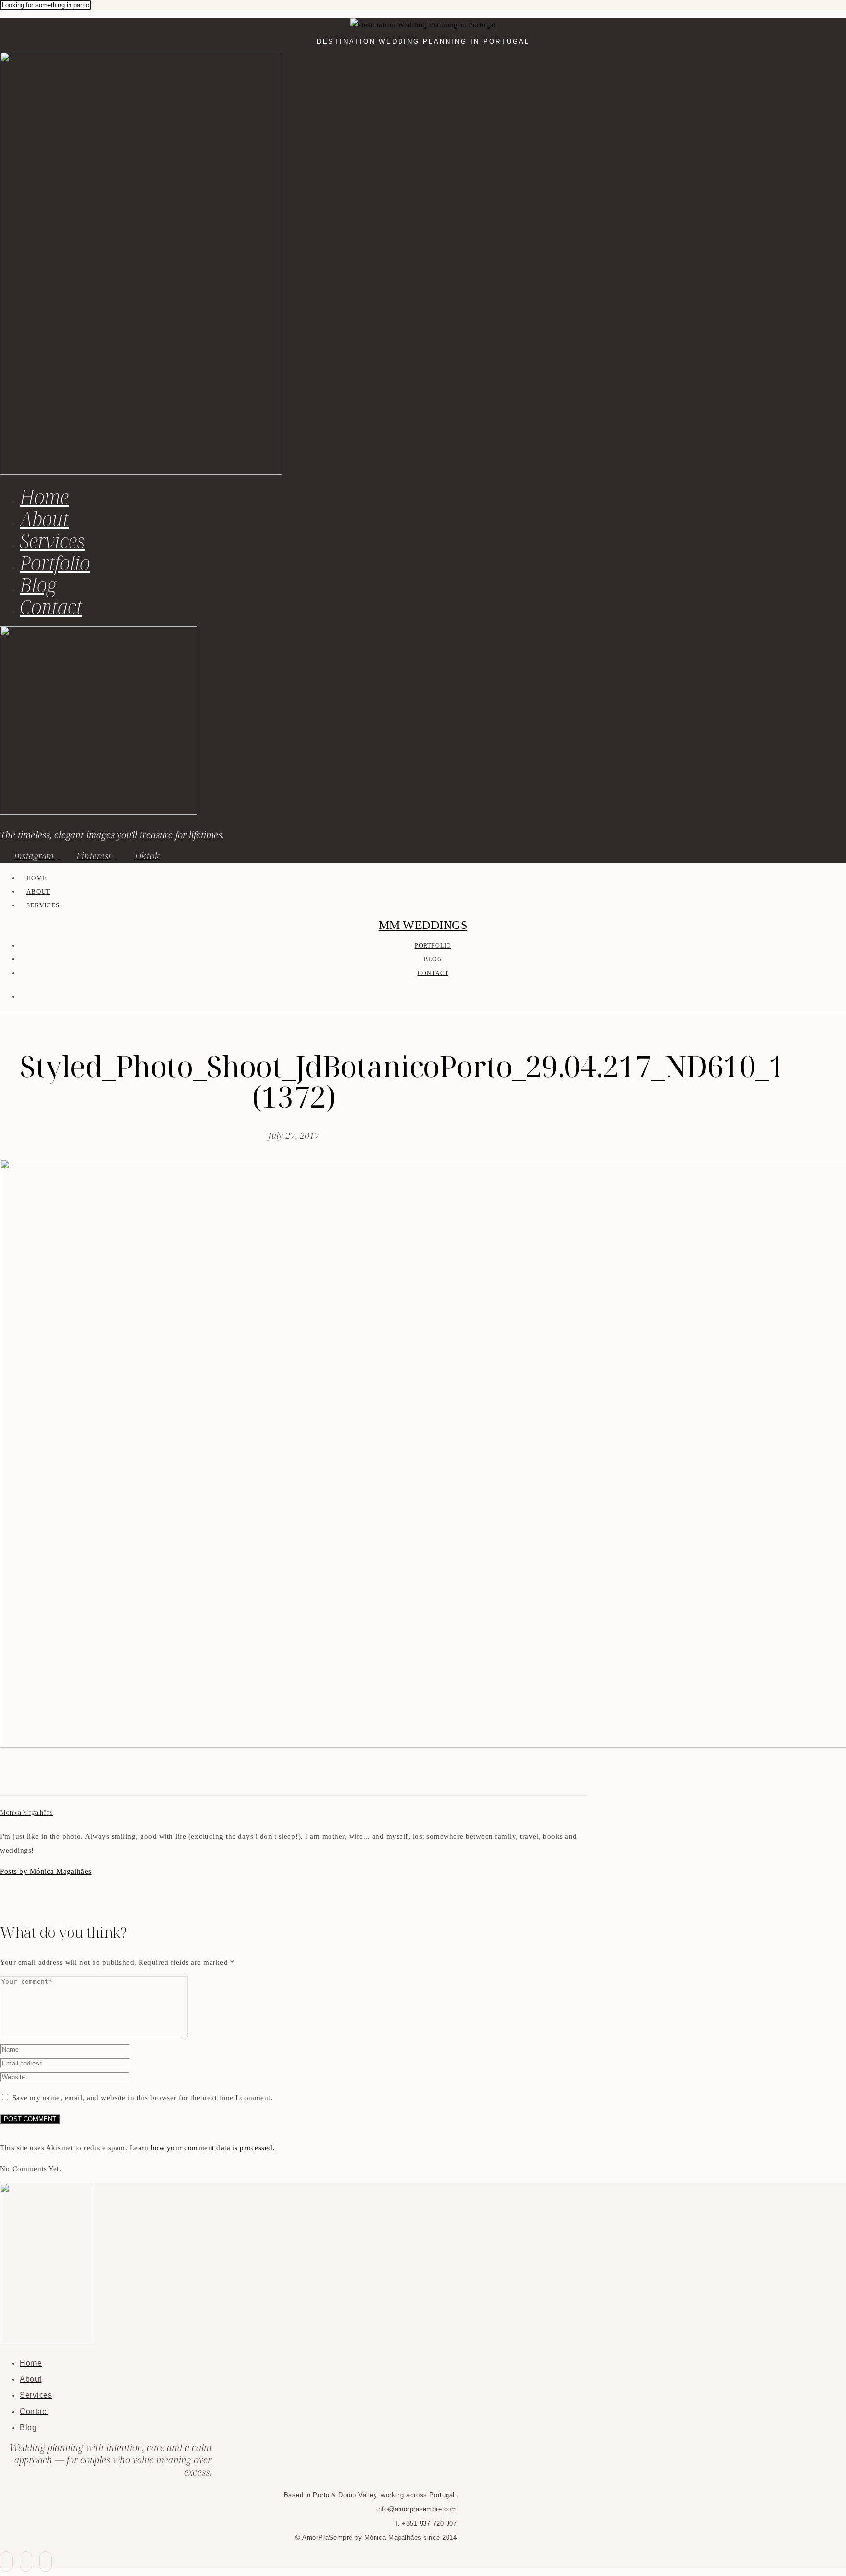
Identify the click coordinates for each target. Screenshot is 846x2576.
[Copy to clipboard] (41, 1778)
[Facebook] (6, 1778)
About (44, 519)
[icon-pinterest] (26, 2561)
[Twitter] (18, 1778)
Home (44, 497)
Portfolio (55, 563)
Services (52, 541)
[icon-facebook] (6, 2561)
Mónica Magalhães (26, 1813)
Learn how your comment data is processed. (202, 2148)
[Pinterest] (29, 1778)
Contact (51, 607)
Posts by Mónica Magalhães (46, 1871)
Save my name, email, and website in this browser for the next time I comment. (143, 2098)
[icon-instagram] (46, 2561)
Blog (38, 585)
